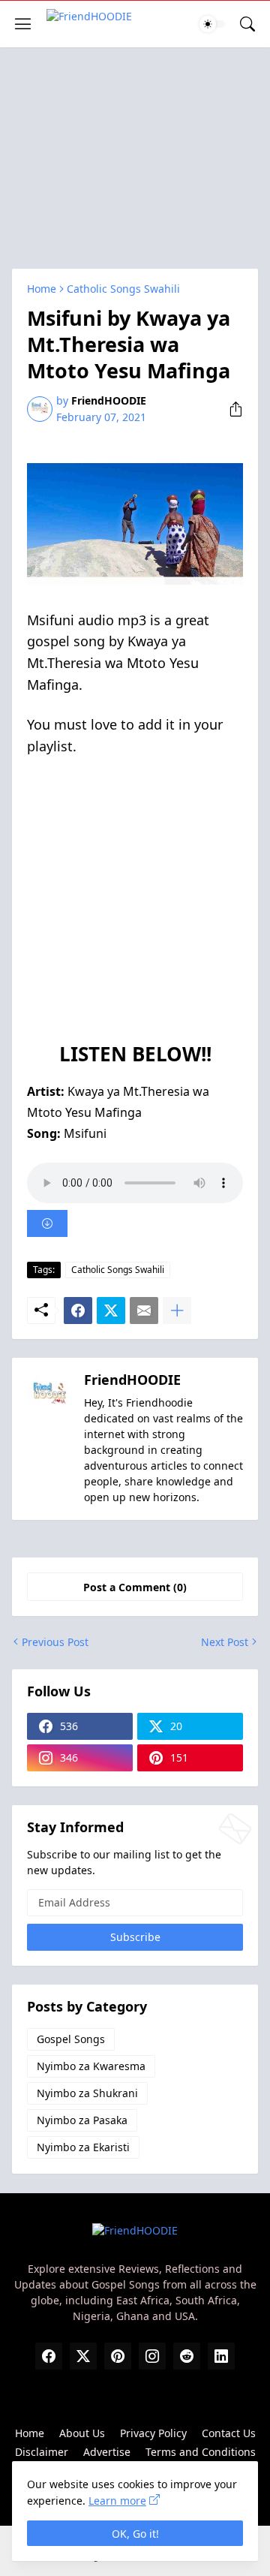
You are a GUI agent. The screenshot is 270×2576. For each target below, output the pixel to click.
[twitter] (83, 2356)
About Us (82, 2433)
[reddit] (187, 2356)
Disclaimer (42, 2452)
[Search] (247, 24)
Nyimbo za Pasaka (82, 2120)
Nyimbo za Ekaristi (83, 2147)
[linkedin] (221, 2356)
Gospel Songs (71, 2039)
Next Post (225, 1642)
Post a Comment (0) (135, 1587)
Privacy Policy (153, 2433)
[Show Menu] (23, 24)
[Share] (230, 409)
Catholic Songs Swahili (123, 289)
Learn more (117, 2501)
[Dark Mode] (212, 24)
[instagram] (152, 2356)
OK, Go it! (135, 2534)
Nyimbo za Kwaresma (91, 2066)
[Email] (144, 1311)
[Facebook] (78, 1311)
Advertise (107, 2452)
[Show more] (177, 1311)
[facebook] (49, 2356)
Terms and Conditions (201, 2452)
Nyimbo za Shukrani (87, 2093)
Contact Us (229, 2433)
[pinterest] (118, 2356)
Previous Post (55, 1642)
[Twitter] (111, 1311)
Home (42, 289)
